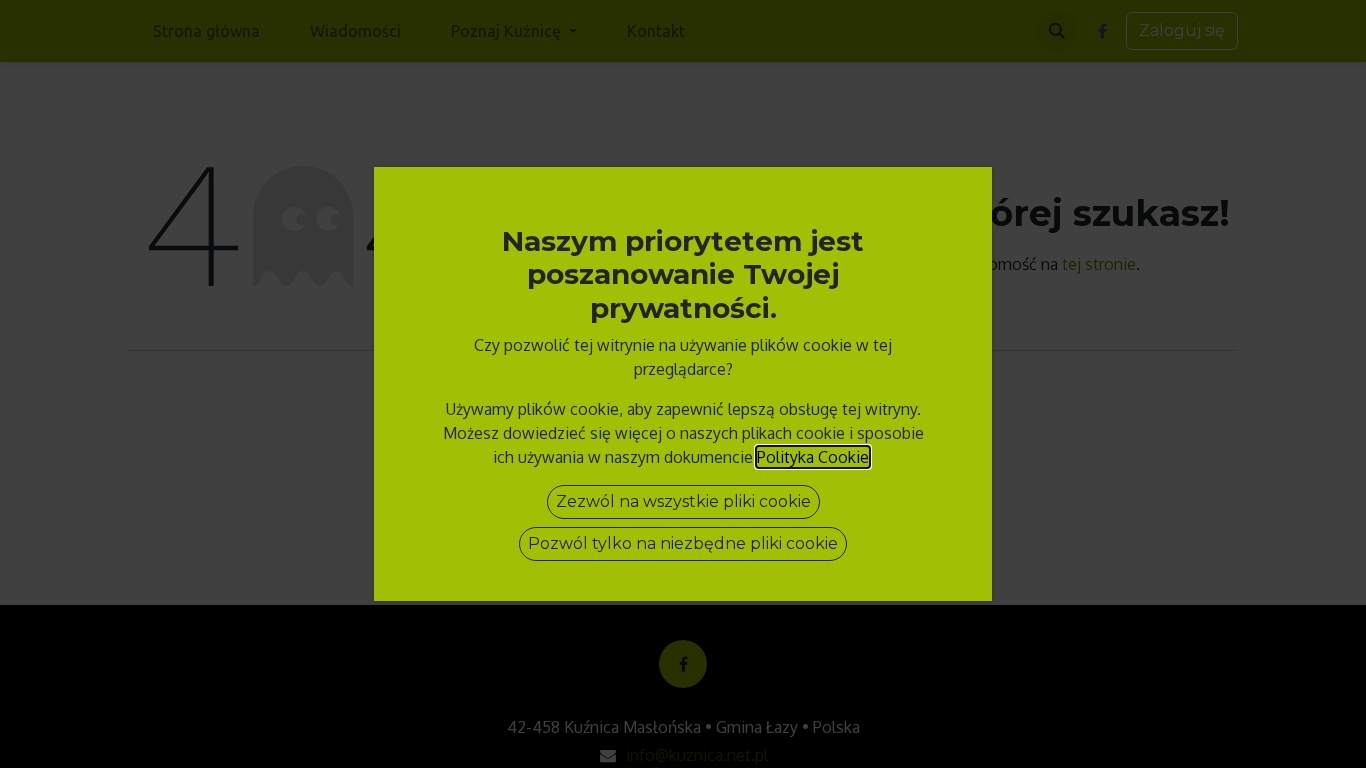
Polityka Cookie (813, 457)
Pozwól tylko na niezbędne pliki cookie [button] (683, 543)
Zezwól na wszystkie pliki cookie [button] (683, 501)
